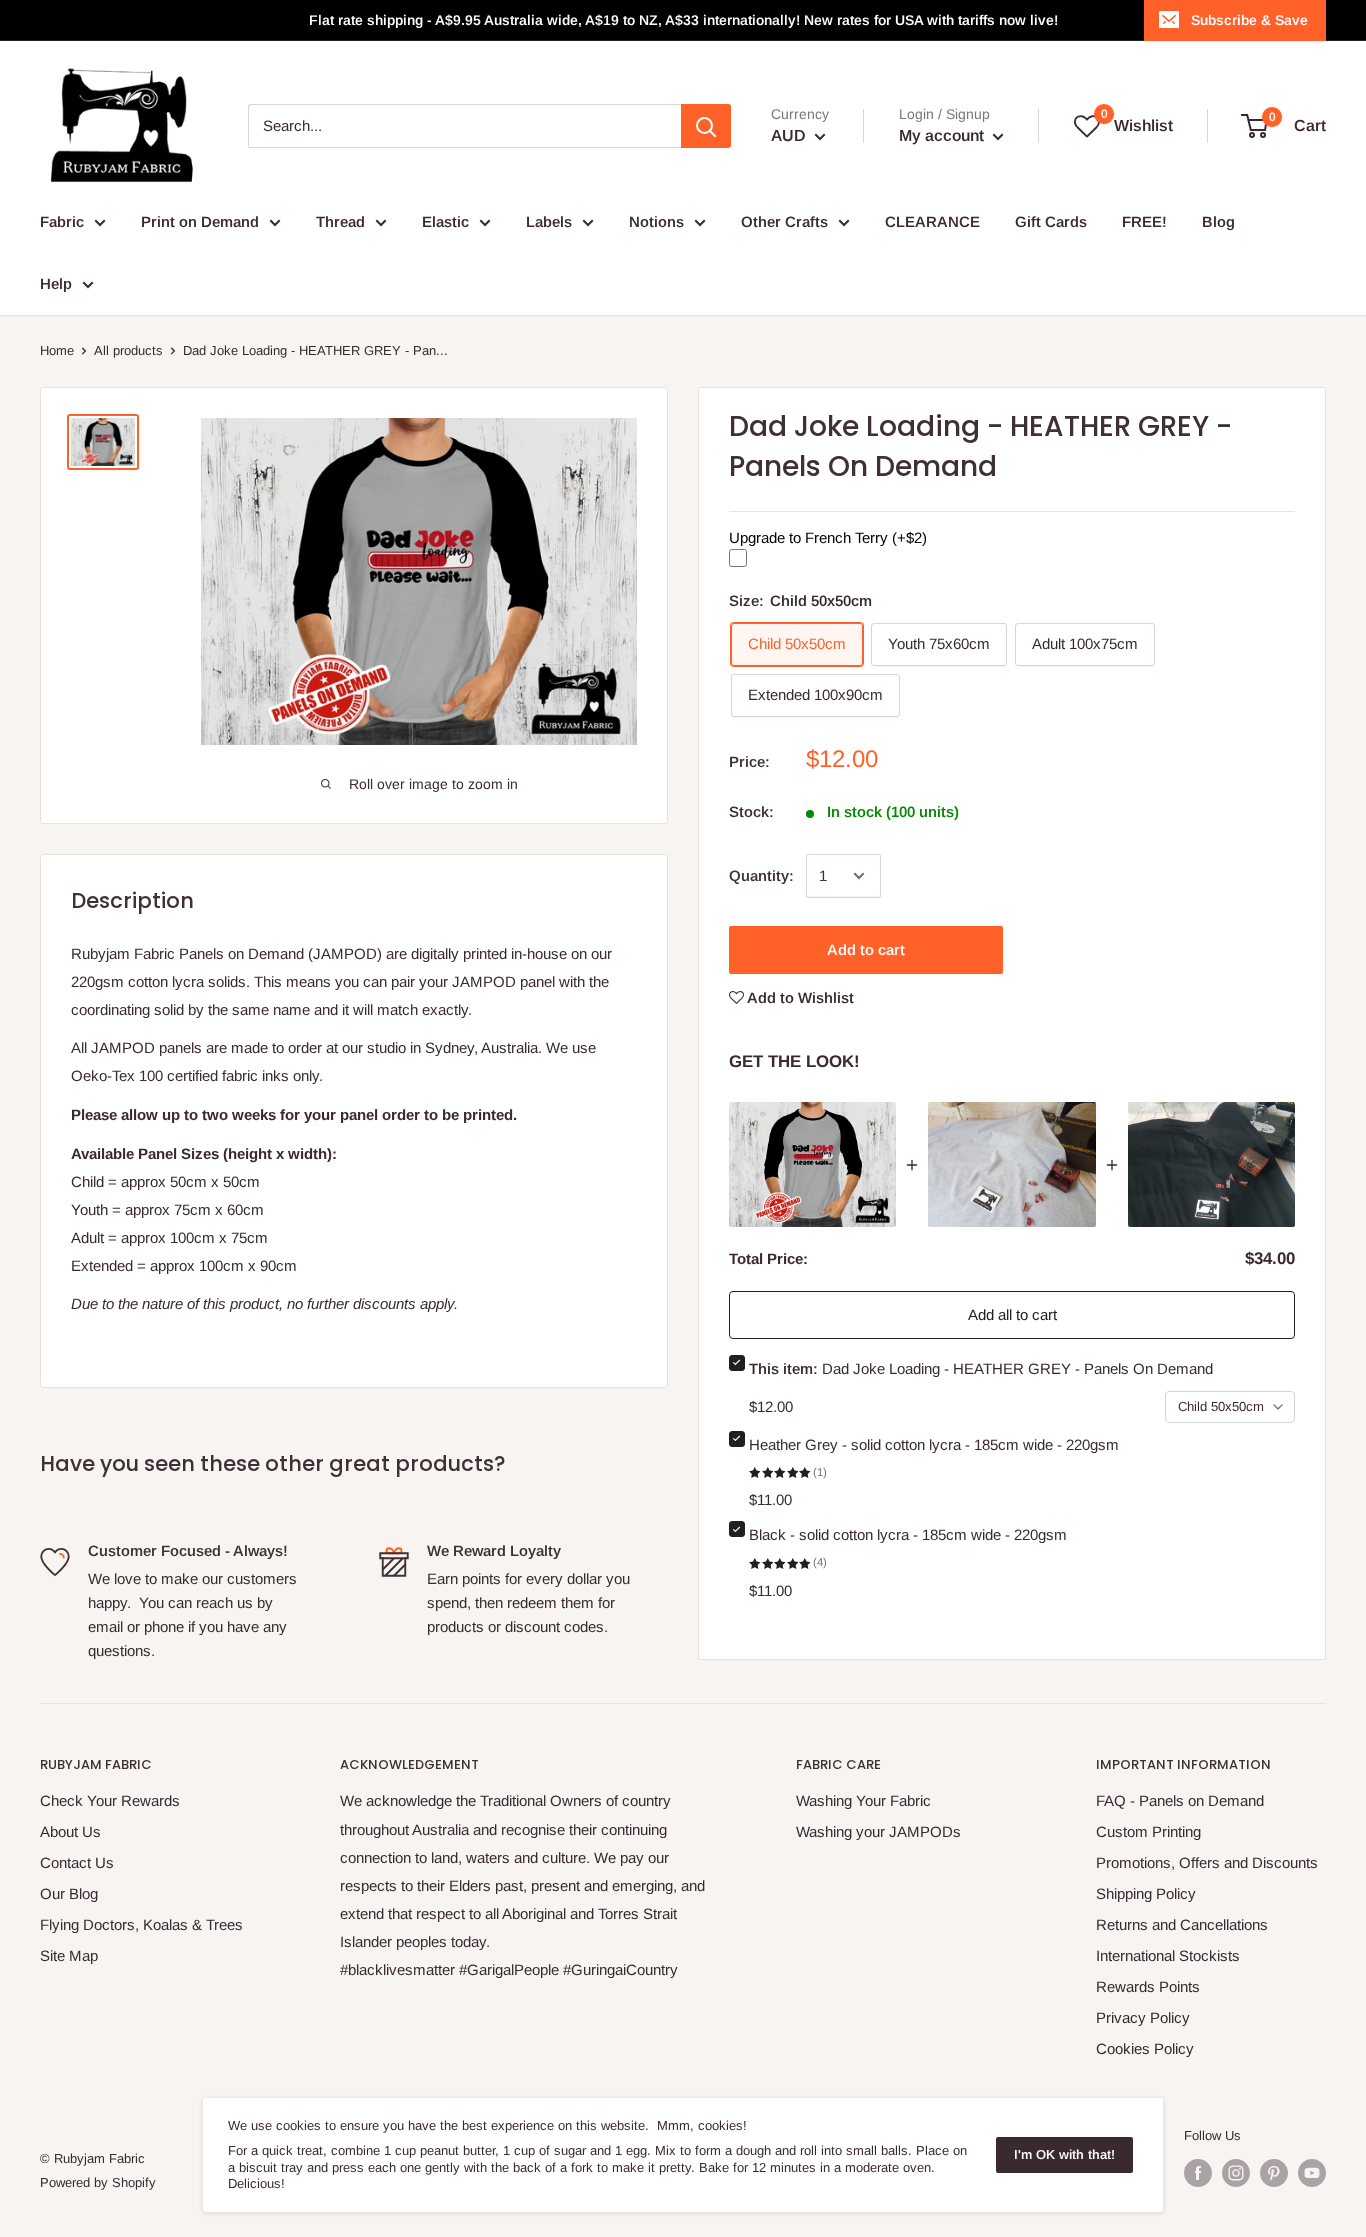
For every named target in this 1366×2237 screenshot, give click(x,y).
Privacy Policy (1143, 2017)
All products (128, 350)
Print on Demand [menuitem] (200, 221)
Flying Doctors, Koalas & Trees (141, 1924)
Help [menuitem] (56, 283)
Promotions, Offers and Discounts (1207, 1862)
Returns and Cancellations (1182, 1924)
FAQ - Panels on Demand (1180, 1800)
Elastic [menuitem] (445, 221)
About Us (70, 1831)
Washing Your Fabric (863, 1800)
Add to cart (866, 949)
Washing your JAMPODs (878, 1831)
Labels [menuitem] (549, 221)
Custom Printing (1148, 1831)
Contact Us (77, 1862)
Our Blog (69, 1893)
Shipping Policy (1146, 1893)
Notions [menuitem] (656, 221)
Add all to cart (1012, 1314)
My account (943, 135)
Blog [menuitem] (1218, 221)
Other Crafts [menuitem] (784, 221)
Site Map (69, 1955)
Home (57, 350)
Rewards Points (1148, 1986)
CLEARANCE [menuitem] (932, 221)
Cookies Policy (1145, 2048)
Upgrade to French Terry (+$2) (828, 536)
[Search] (706, 126)
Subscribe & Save (1249, 20)
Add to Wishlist (799, 997)
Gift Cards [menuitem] (1051, 221)
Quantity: (761, 875)
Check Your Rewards (110, 1800)
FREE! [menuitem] (1144, 221)
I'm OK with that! (1064, 2154)
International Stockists (1168, 1955)
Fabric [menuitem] (62, 221)
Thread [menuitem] (340, 221)
